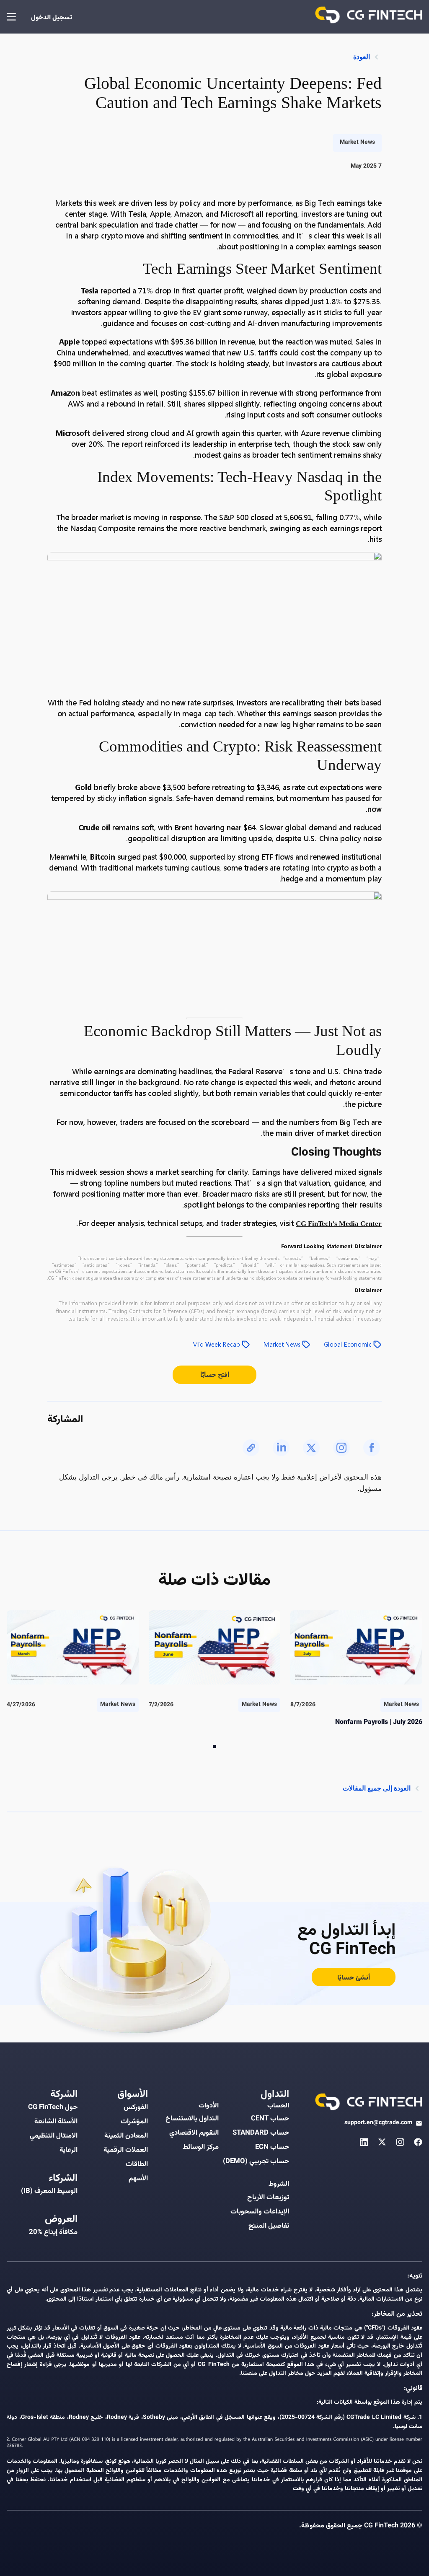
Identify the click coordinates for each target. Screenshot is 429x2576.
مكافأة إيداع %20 (53, 2232)
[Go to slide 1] (214, 1747)
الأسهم (138, 2179)
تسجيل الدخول (52, 18)
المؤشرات (134, 2122)
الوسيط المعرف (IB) (49, 2191)
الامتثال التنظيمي (54, 2136)
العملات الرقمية (126, 2150)
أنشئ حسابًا (354, 1978)
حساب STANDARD (261, 2133)
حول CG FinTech (53, 2107)
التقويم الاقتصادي (194, 2133)
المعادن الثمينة (126, 2136)
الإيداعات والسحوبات (260, 2212)
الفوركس (136, 2107)
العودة (362, 57)
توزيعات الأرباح (268, 2198)
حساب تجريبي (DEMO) (256, 2161)
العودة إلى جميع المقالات (377, 1788)
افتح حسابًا (215, 1375)
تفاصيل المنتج (269, 2226)
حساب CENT (270, 2119)
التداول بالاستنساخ (192, 2119)
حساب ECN (272, 2147)
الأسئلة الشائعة (56, 2122)
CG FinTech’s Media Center (339, 1224)
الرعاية (68, 2150)
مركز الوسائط (201, 2147)
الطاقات (137, 2164)
